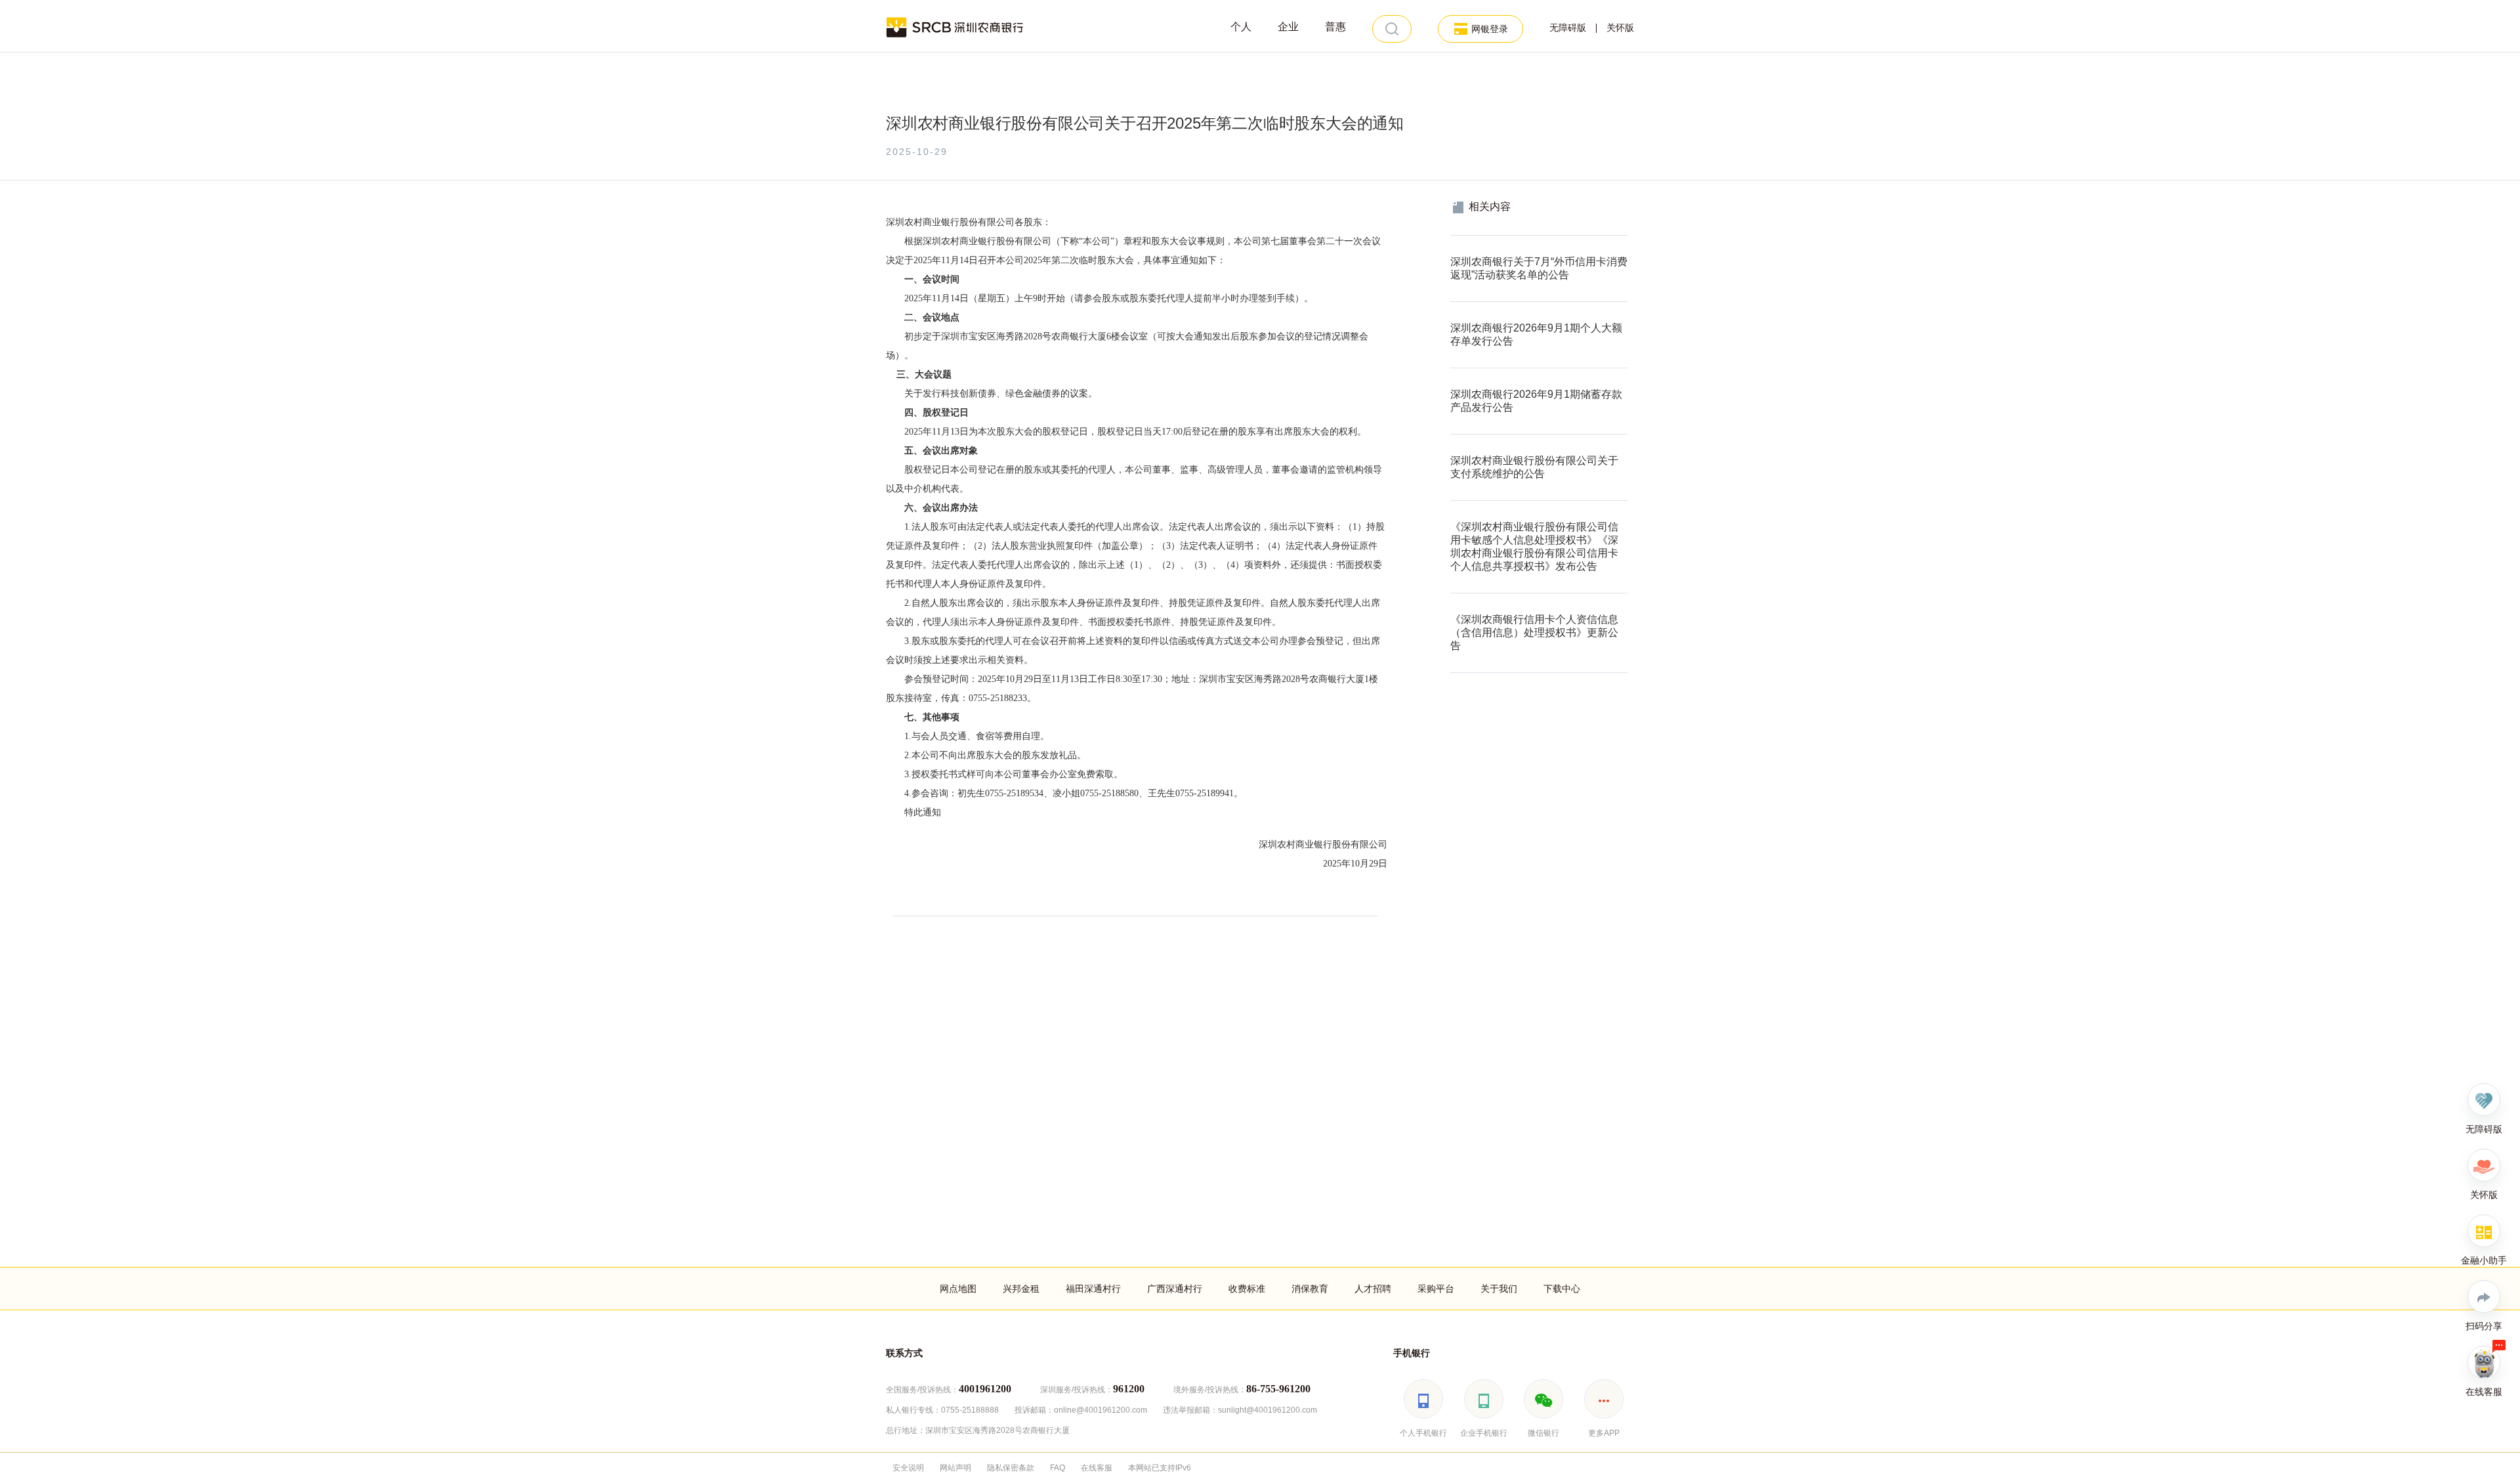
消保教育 (1310, 1289)
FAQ (1058, 1468)
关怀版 (1620, 28)
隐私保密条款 (1011, 1468)
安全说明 (908, 1468)
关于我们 (1499, 1289)
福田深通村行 (1093, 1289)
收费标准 (1247, 1289)
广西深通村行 (1175, 1289)
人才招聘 (1373, 1289)
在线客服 (1097, 1468)
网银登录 (1490, 29)
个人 (1241, 27)
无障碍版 (1568, 28)
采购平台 (1436, 1289)
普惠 (1335, 27)
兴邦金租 (1021, 1289)
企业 (1288, 27)
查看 (1459, 242)
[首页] (955, 26)
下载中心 (1562, 1289)
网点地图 (958, 1289)
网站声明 (955, 1468)
